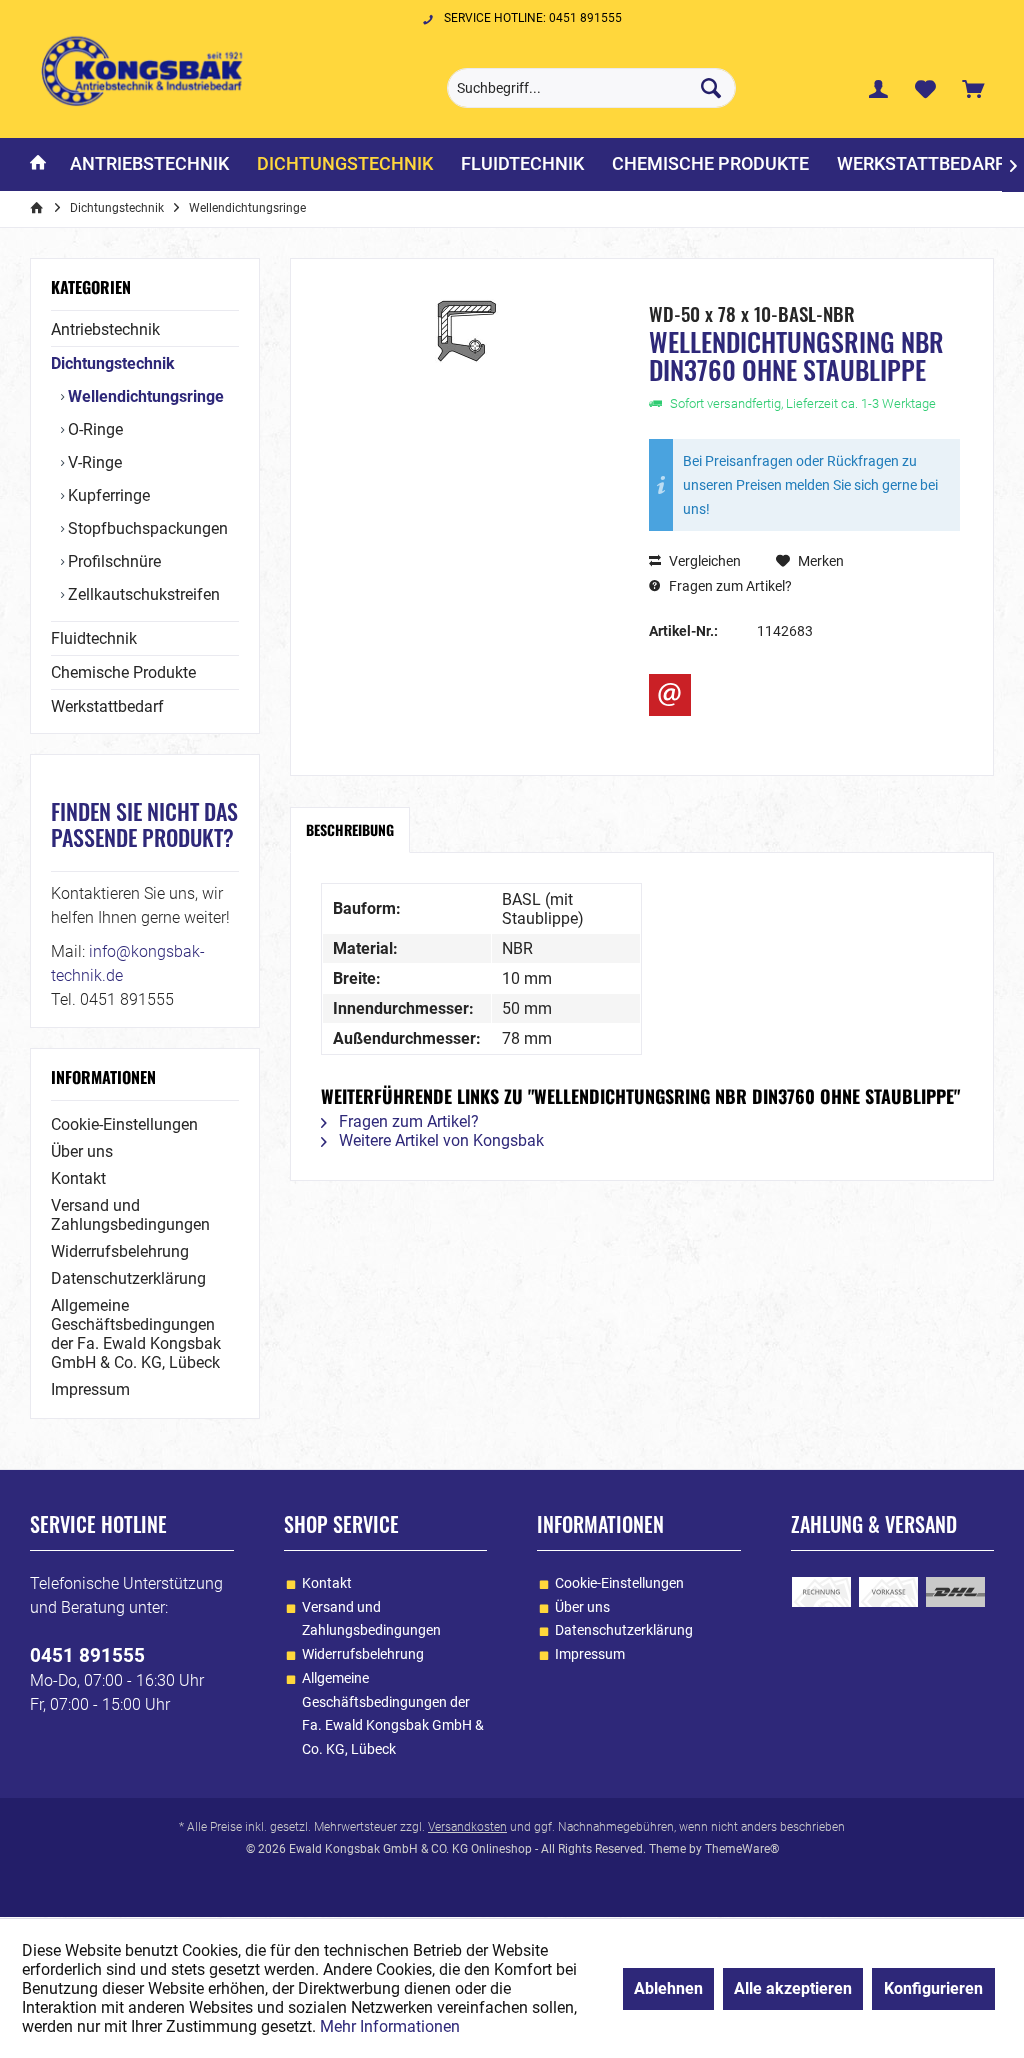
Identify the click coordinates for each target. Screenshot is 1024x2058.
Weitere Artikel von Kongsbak (439, 1140)
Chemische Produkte (123, 672)
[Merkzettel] (926, 88)
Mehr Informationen (390, 2026)
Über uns (82, 1151)
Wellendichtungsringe (144, 396)
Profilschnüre (112, 561)
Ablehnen (668, 1988)
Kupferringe (107, 495)
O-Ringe (93, 429)
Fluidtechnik (94, 638)
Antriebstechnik (105, 329)
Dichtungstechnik (113, 363)
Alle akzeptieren (793, 1988)
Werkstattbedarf (107, 706)
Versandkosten (467, 1827)
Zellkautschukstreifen (142, 594)
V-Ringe (93, 462)
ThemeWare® (742, 1849)
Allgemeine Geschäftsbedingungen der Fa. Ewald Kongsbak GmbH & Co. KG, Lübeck (136, 1334)
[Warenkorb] (973, 88)
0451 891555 (87, 1655)
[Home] (38, 164)
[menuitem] (973, 88)
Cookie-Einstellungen (124, 1124)
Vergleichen (703, 561)
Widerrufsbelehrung (120, 1251)
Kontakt (78, 1178)
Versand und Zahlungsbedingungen (130, 1215)
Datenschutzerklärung (128, 1278)
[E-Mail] (670, 695)
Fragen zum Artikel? (729, 586)
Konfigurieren (933, 1988)
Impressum (90, 1389)
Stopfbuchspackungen (146, 528)
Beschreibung (350, 829)
